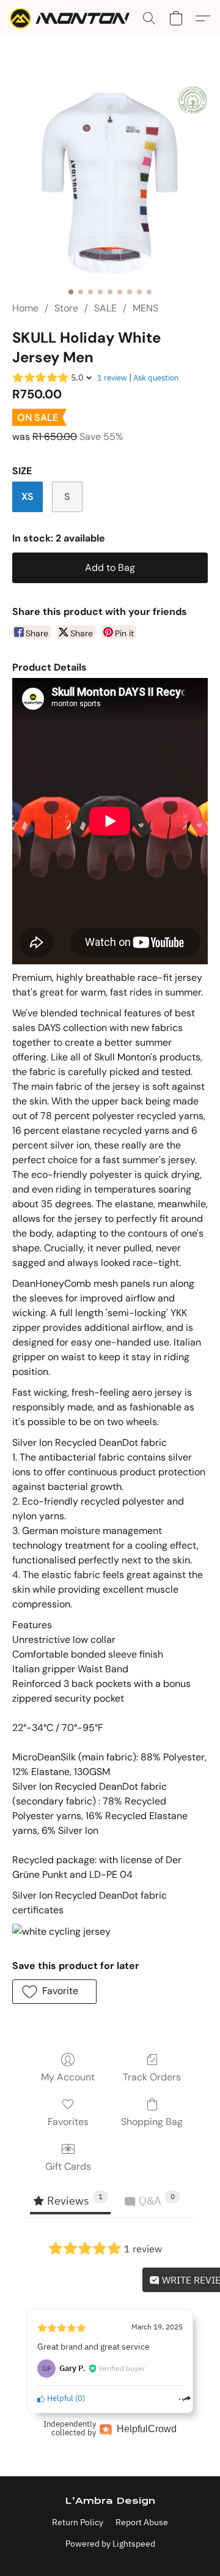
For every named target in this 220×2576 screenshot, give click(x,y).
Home (25, 308)
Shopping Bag (152, 2122)
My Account (68, 2077)
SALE (105, 308)
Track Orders (152, 2077)
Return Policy (78, 2522)
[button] (73, 18)
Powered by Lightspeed (110, 2544)
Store (66, 308)
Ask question (156, 378)
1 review (112, 378)
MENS (145, 308)
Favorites (68, 2122)
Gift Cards (68, 2166)
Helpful (59, 2398)
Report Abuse (142, 2522)
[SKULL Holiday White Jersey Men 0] (110, 184)
